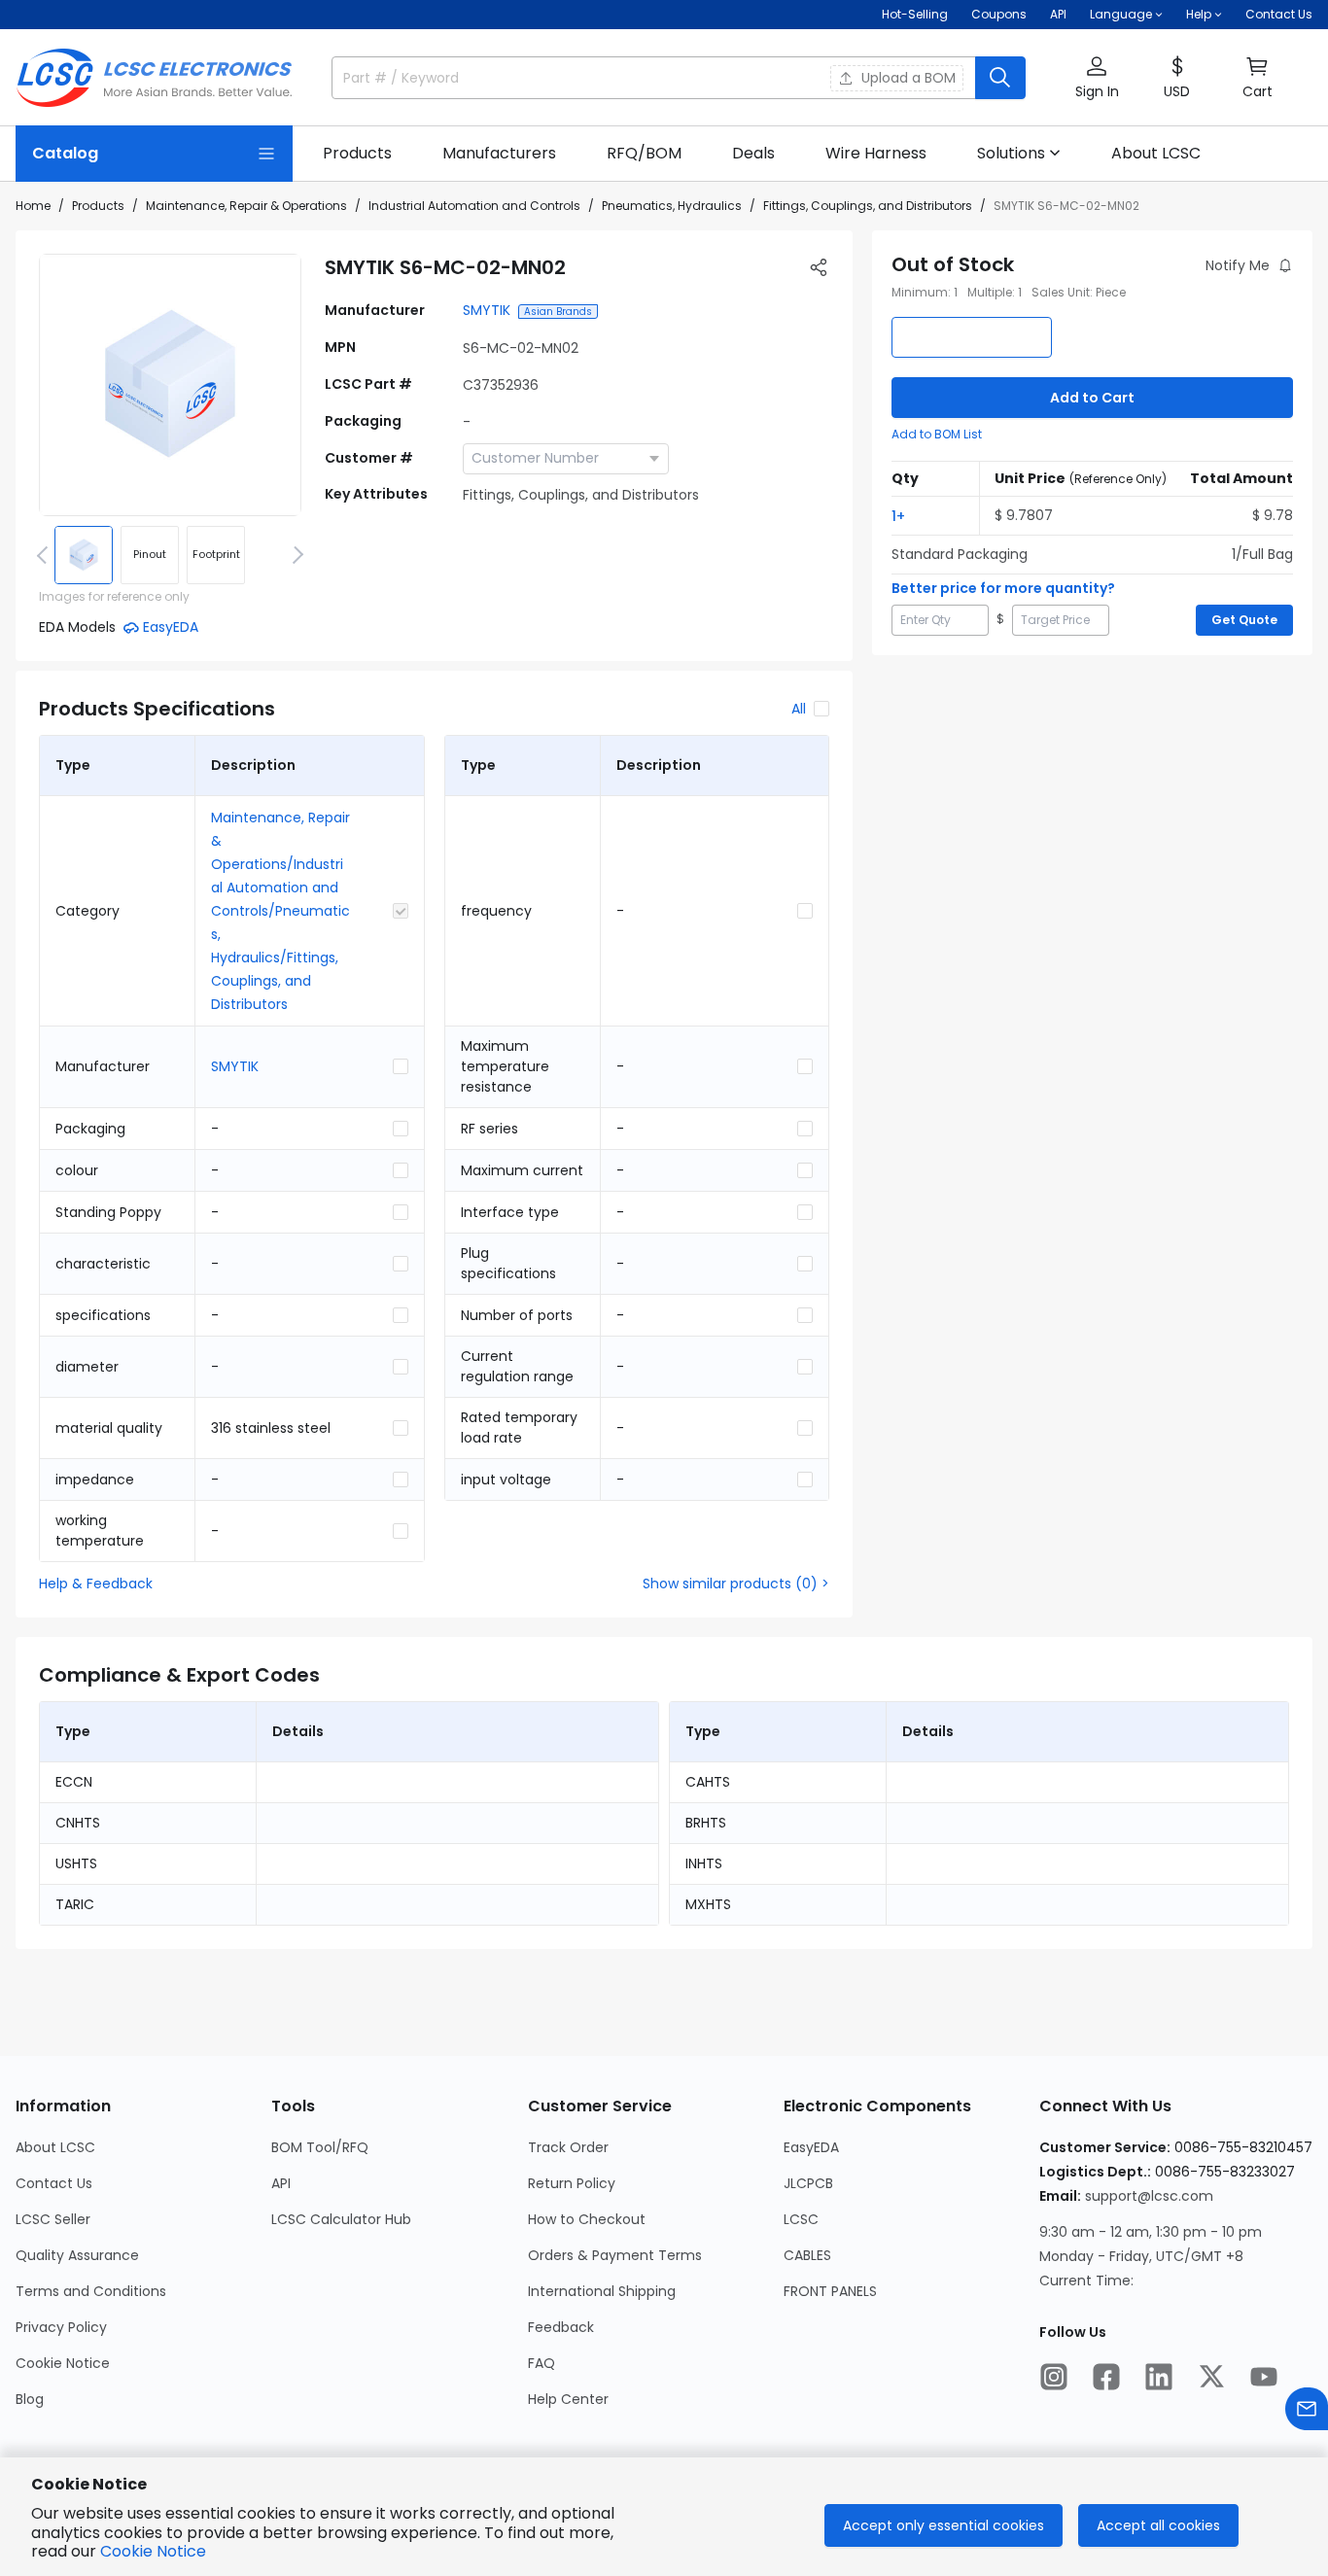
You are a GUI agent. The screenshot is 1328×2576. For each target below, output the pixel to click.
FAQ (542, 2363)
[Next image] (295, 555)
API (1058, 14)
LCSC (801, 2219)
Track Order (568, 2147)
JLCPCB (808, 2183)
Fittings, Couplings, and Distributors (868, 206)
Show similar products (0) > (736, 1584)
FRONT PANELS (830, 2291)
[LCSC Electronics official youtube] (1264, 2377)
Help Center (568, 2399)
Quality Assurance (77, 2255)
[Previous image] (46, 555)
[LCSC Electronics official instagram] (1054, 2377)
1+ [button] (898, 516)
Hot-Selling (915, 14)
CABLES (807, 2255)
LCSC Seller (53, 2219)
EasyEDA (811, 2147)
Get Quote (1244, 620)
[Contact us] (1307, 2409)
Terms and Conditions (91, 2291)
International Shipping (602, 2291)
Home (33, 206)
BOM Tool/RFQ (320, 2147)
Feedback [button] (561, 2327)
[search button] (1000, 78)
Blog (30, 2399)
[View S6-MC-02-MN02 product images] (170, 385)
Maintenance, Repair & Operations (246, 206)
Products (98, 206)
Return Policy (572, 2183)
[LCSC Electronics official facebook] (1106, 2377)
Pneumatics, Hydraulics (672, 206)
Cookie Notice (63, 2363)
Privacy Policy (61, 2327)
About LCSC (55, 2147)
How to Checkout (587, 2219)
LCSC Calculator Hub (341, 2219)
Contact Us (1279, 14)
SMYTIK (487, 310)
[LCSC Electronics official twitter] (1211, 2377)
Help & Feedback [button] (96, 1584)
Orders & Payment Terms (615, 2255)
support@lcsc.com (1149, 2196)
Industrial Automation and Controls (474, 206)
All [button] (799, 709)
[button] (1097, 78)
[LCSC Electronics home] (154, 78)
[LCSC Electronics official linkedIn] (1159, 2377)
